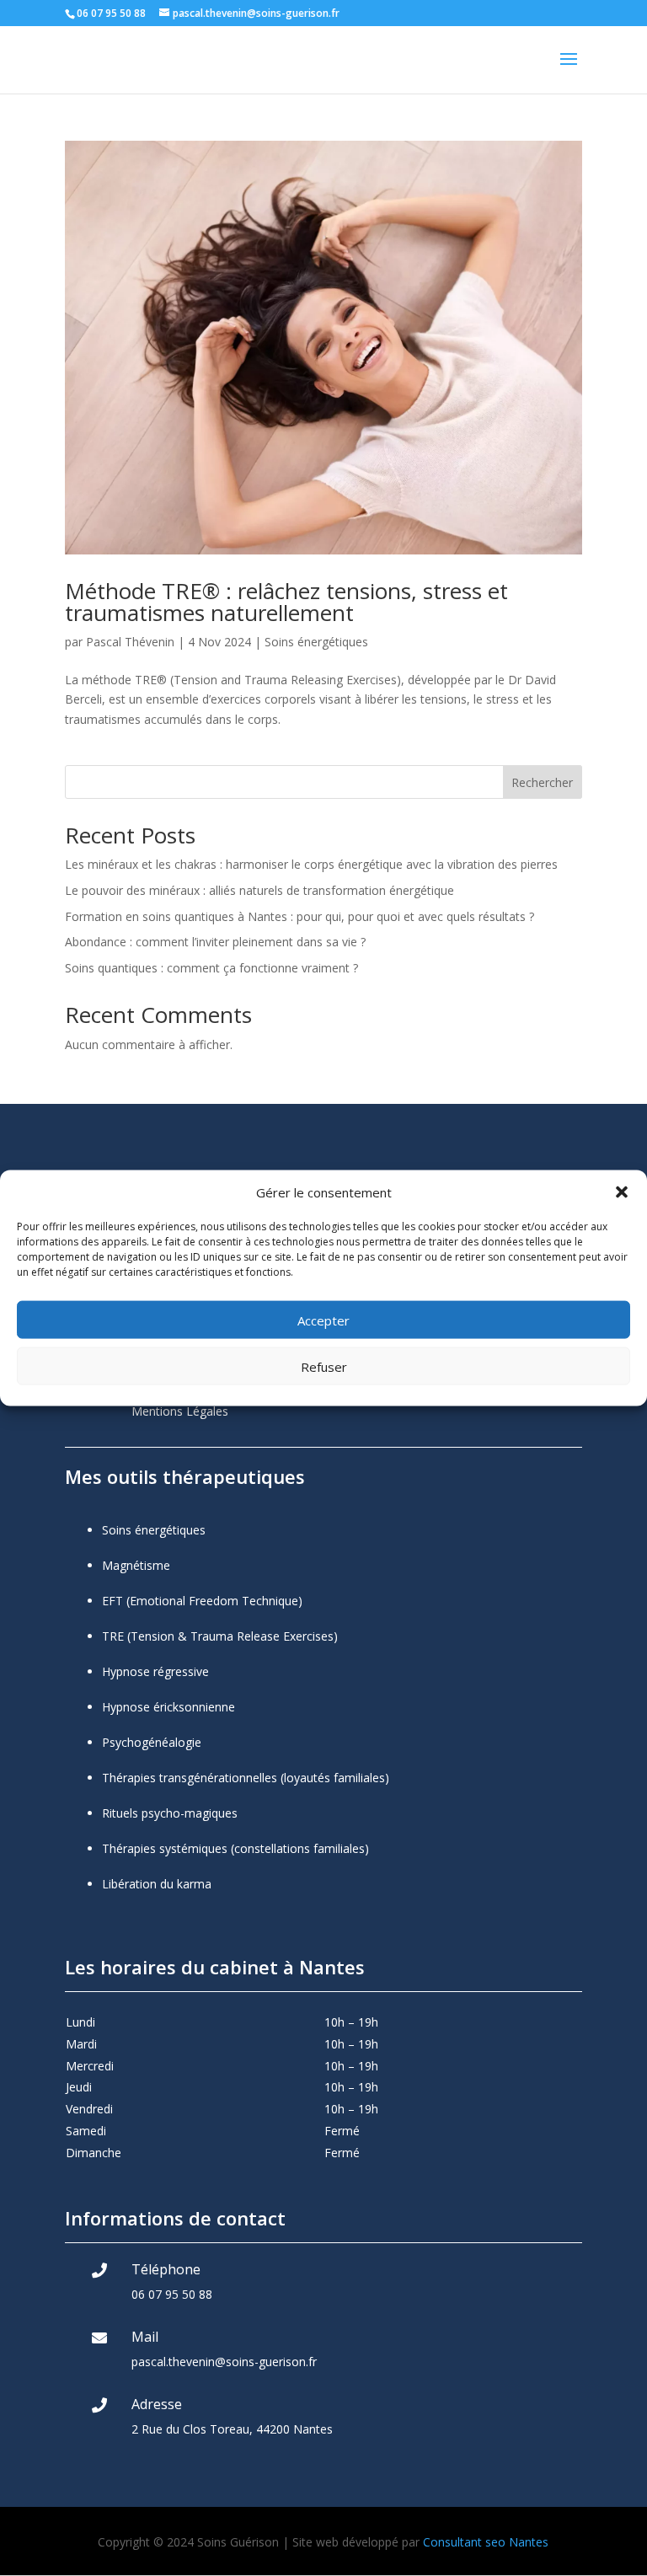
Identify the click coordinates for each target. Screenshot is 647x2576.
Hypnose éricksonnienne (168, 1707)
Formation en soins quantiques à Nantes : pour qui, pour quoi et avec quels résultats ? (299, 916)
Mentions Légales (180, 1411)
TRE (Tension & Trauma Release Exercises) (220, 1636)
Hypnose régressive (155, 1671)
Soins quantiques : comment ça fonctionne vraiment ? (211, 968)
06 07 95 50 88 (172, 2294)
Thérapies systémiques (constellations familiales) (235, 1848)
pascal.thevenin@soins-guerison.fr (224, 2362)
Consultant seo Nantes (486, 2542)
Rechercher (542, 782)
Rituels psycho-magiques (170, 1813)
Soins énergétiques (316, 642)
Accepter (323, 1320)
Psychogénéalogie (152, 1742)
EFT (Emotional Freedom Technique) (202, 1601)
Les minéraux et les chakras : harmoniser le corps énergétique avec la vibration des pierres (311, 864)
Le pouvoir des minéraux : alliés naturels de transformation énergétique (259, 890)
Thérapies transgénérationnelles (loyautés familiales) (246, 1778)
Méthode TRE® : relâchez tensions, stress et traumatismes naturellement (286, 602)
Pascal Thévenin (130, 642)
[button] (622, 1192)
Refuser (324, 1366)
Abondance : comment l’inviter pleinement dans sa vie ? (215, 942)
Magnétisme (136, 1565)
